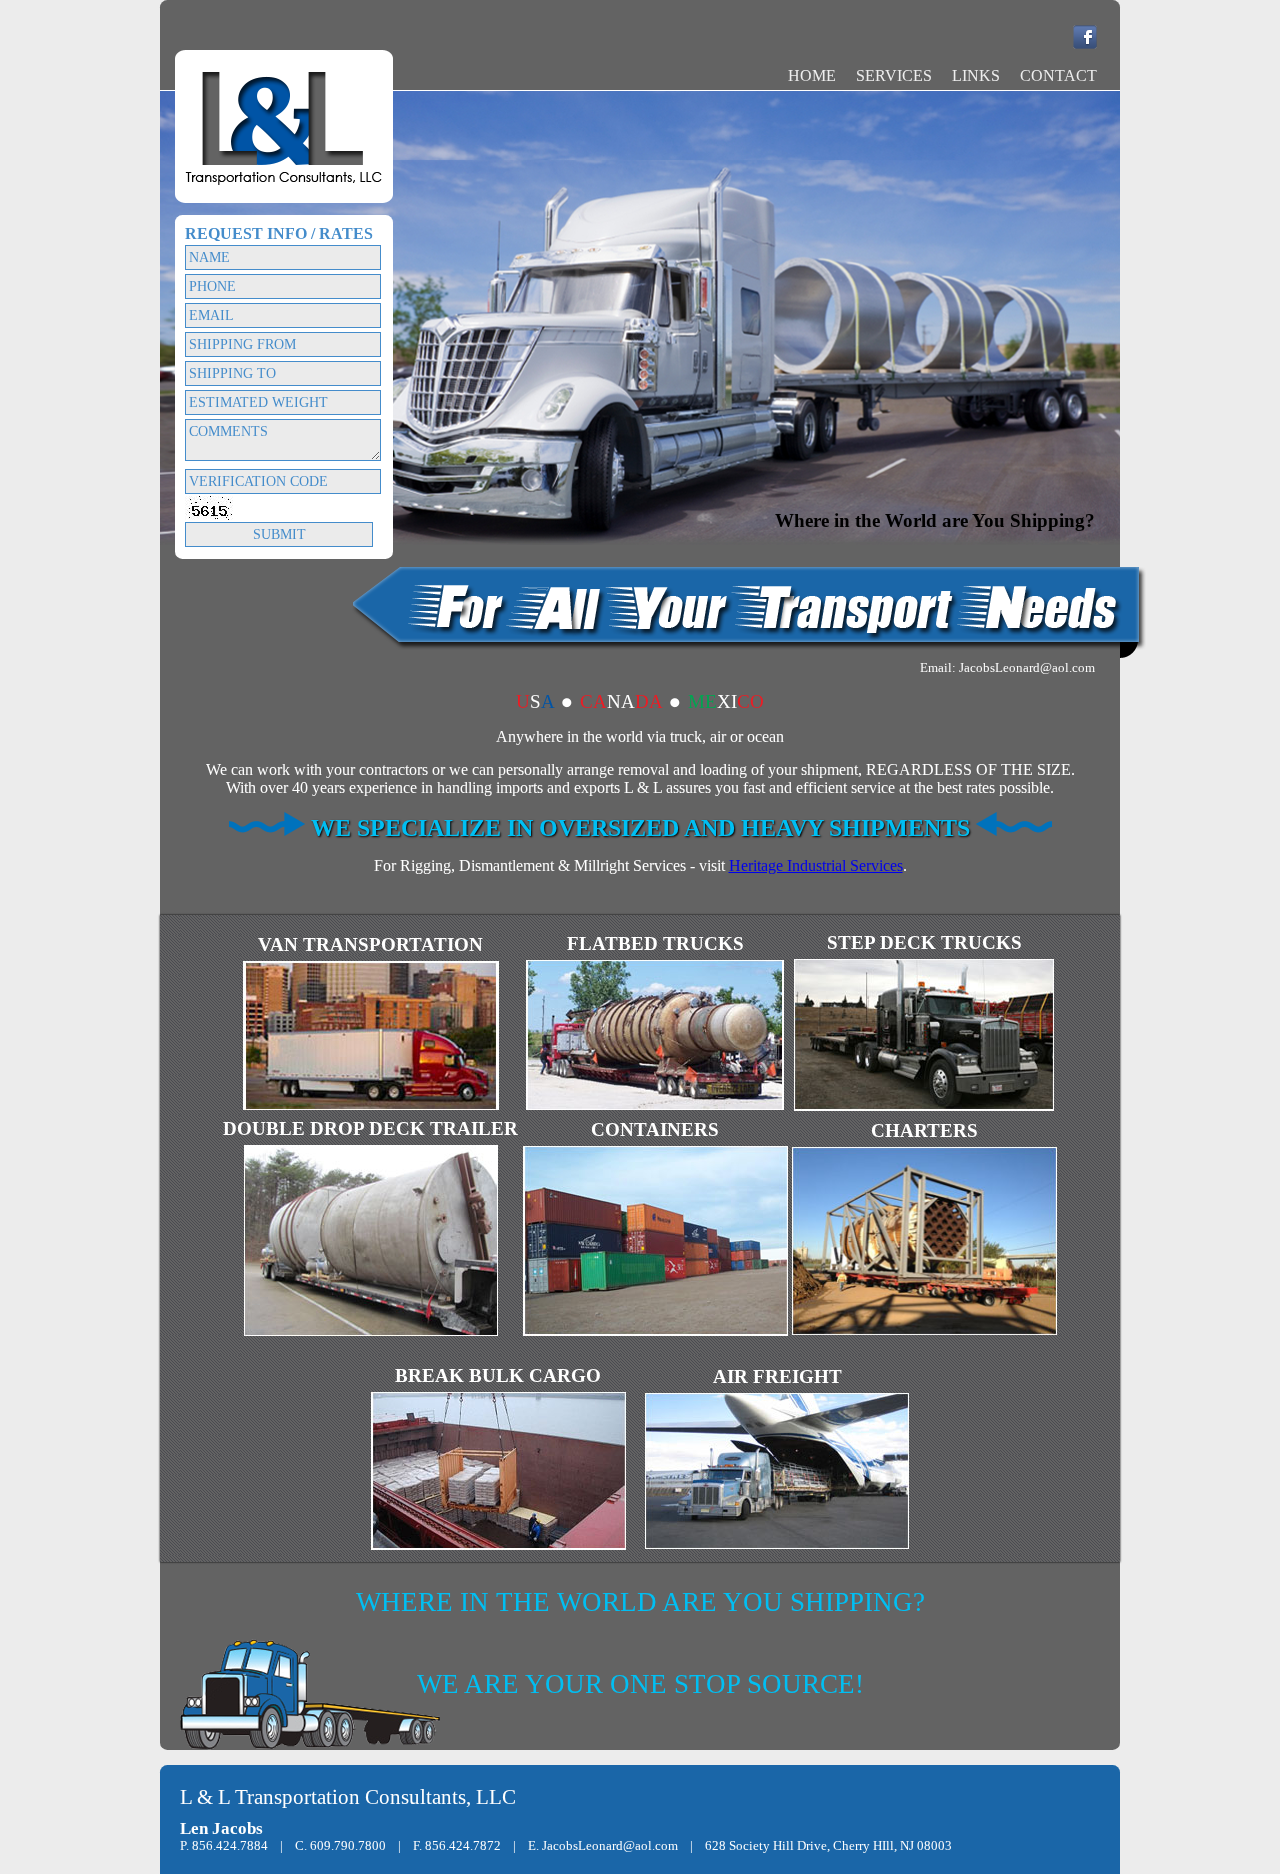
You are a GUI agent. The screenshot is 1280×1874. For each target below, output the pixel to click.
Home (812, 75)
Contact (1058, 75)
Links (976, 75)
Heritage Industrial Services (816, 865)
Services (894, 75)
